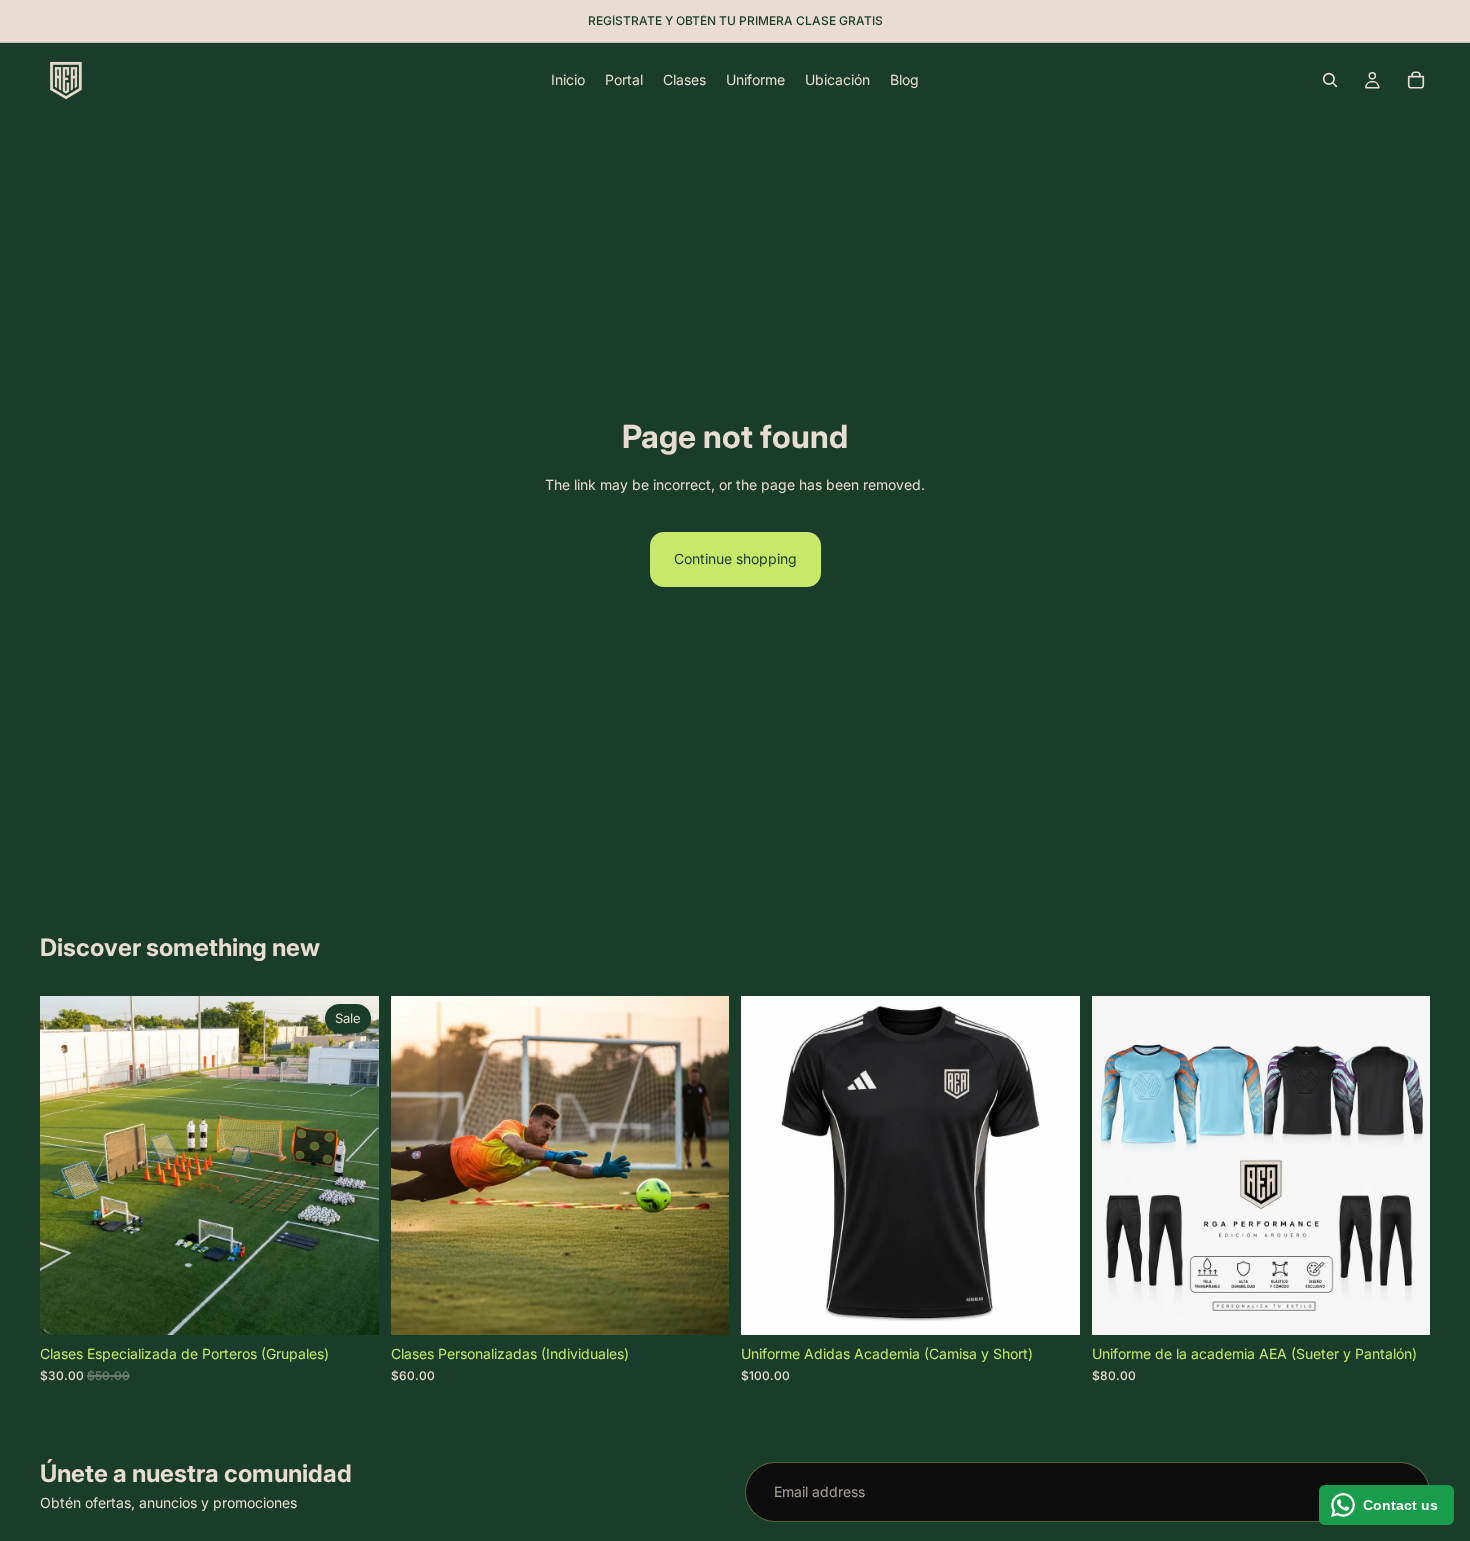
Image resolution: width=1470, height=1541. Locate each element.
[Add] (698, 1304)
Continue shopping (735, 558)
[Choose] (348, 1304)
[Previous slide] (771, 1165)
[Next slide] (1050, 1165)
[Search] (1330, 80)
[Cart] (1416, 80)
